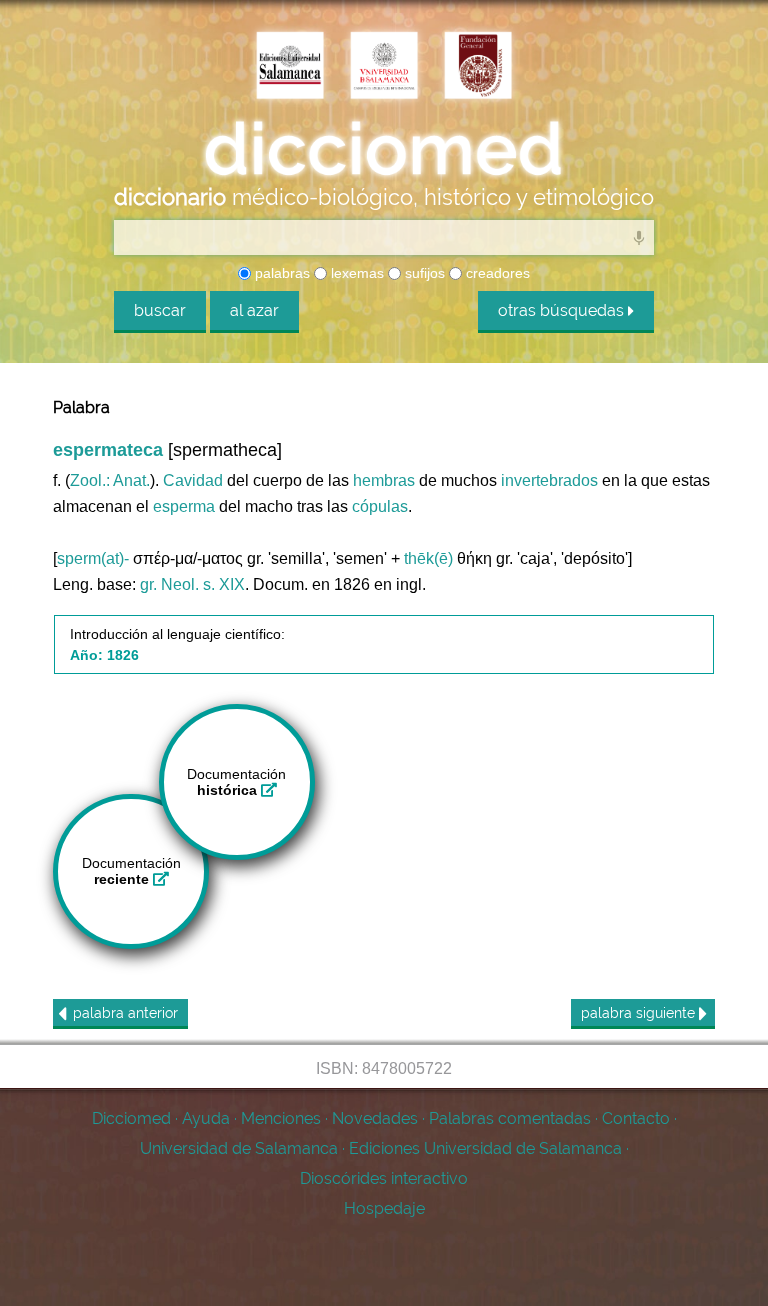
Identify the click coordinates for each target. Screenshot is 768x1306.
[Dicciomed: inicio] (384, 149)
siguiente (640, 1013)
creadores (496, 273)
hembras (384, 480)
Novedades (375, 1118)
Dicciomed (131, 1118)
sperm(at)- (93, 558)
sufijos (423, 273)
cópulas (380, 506)
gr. (148, 584)
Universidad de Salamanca (239, 1148)
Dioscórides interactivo (384, 1178)
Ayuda (206, 1118)
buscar (160, 310)
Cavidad (193, 480)
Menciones (281, 1118)
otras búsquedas (563, 310)
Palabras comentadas (510, 1118)
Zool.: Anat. (110, 480)
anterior (125, 1013)
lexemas (355, 273)
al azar (254, 310)
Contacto (636, 1118)
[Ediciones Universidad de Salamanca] (290, 67)
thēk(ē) (428, 558)
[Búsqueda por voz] (639, 237)
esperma (184, 506)
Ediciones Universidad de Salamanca (485, 1148)
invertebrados (549, 480)
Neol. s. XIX (203, 584)
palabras (280, 273)
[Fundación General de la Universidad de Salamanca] (478, 67)
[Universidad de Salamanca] (384, 67)
